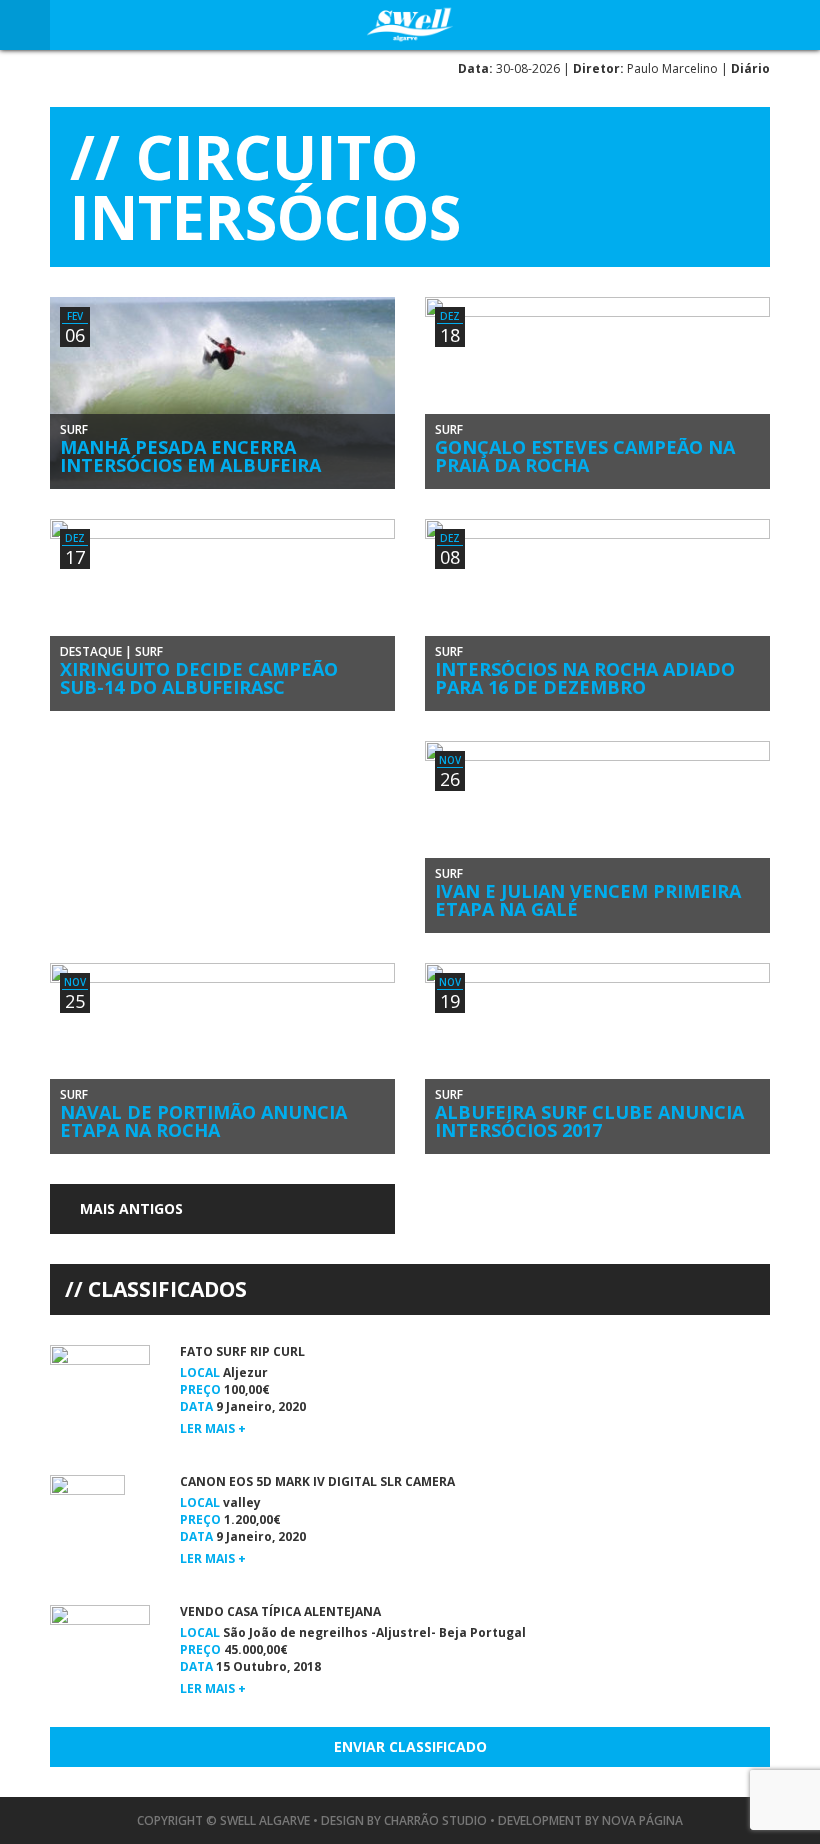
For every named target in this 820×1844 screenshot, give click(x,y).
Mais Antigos (129, 1208)
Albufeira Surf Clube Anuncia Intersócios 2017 (589, 1121)
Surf (74, 429)
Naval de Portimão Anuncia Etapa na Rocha (203, 1121)
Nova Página (642, 1820)
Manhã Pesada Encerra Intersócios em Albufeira (190, 456)
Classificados (167, 1289)
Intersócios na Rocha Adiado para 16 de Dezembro (585, 678)
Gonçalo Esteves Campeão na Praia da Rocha (585, 456)
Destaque (91, 651)
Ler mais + (213, 1428)
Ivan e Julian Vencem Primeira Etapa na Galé (588, 900)
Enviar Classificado (410, 1746)
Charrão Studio (435, 1820)
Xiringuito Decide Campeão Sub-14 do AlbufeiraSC (199, 678)
